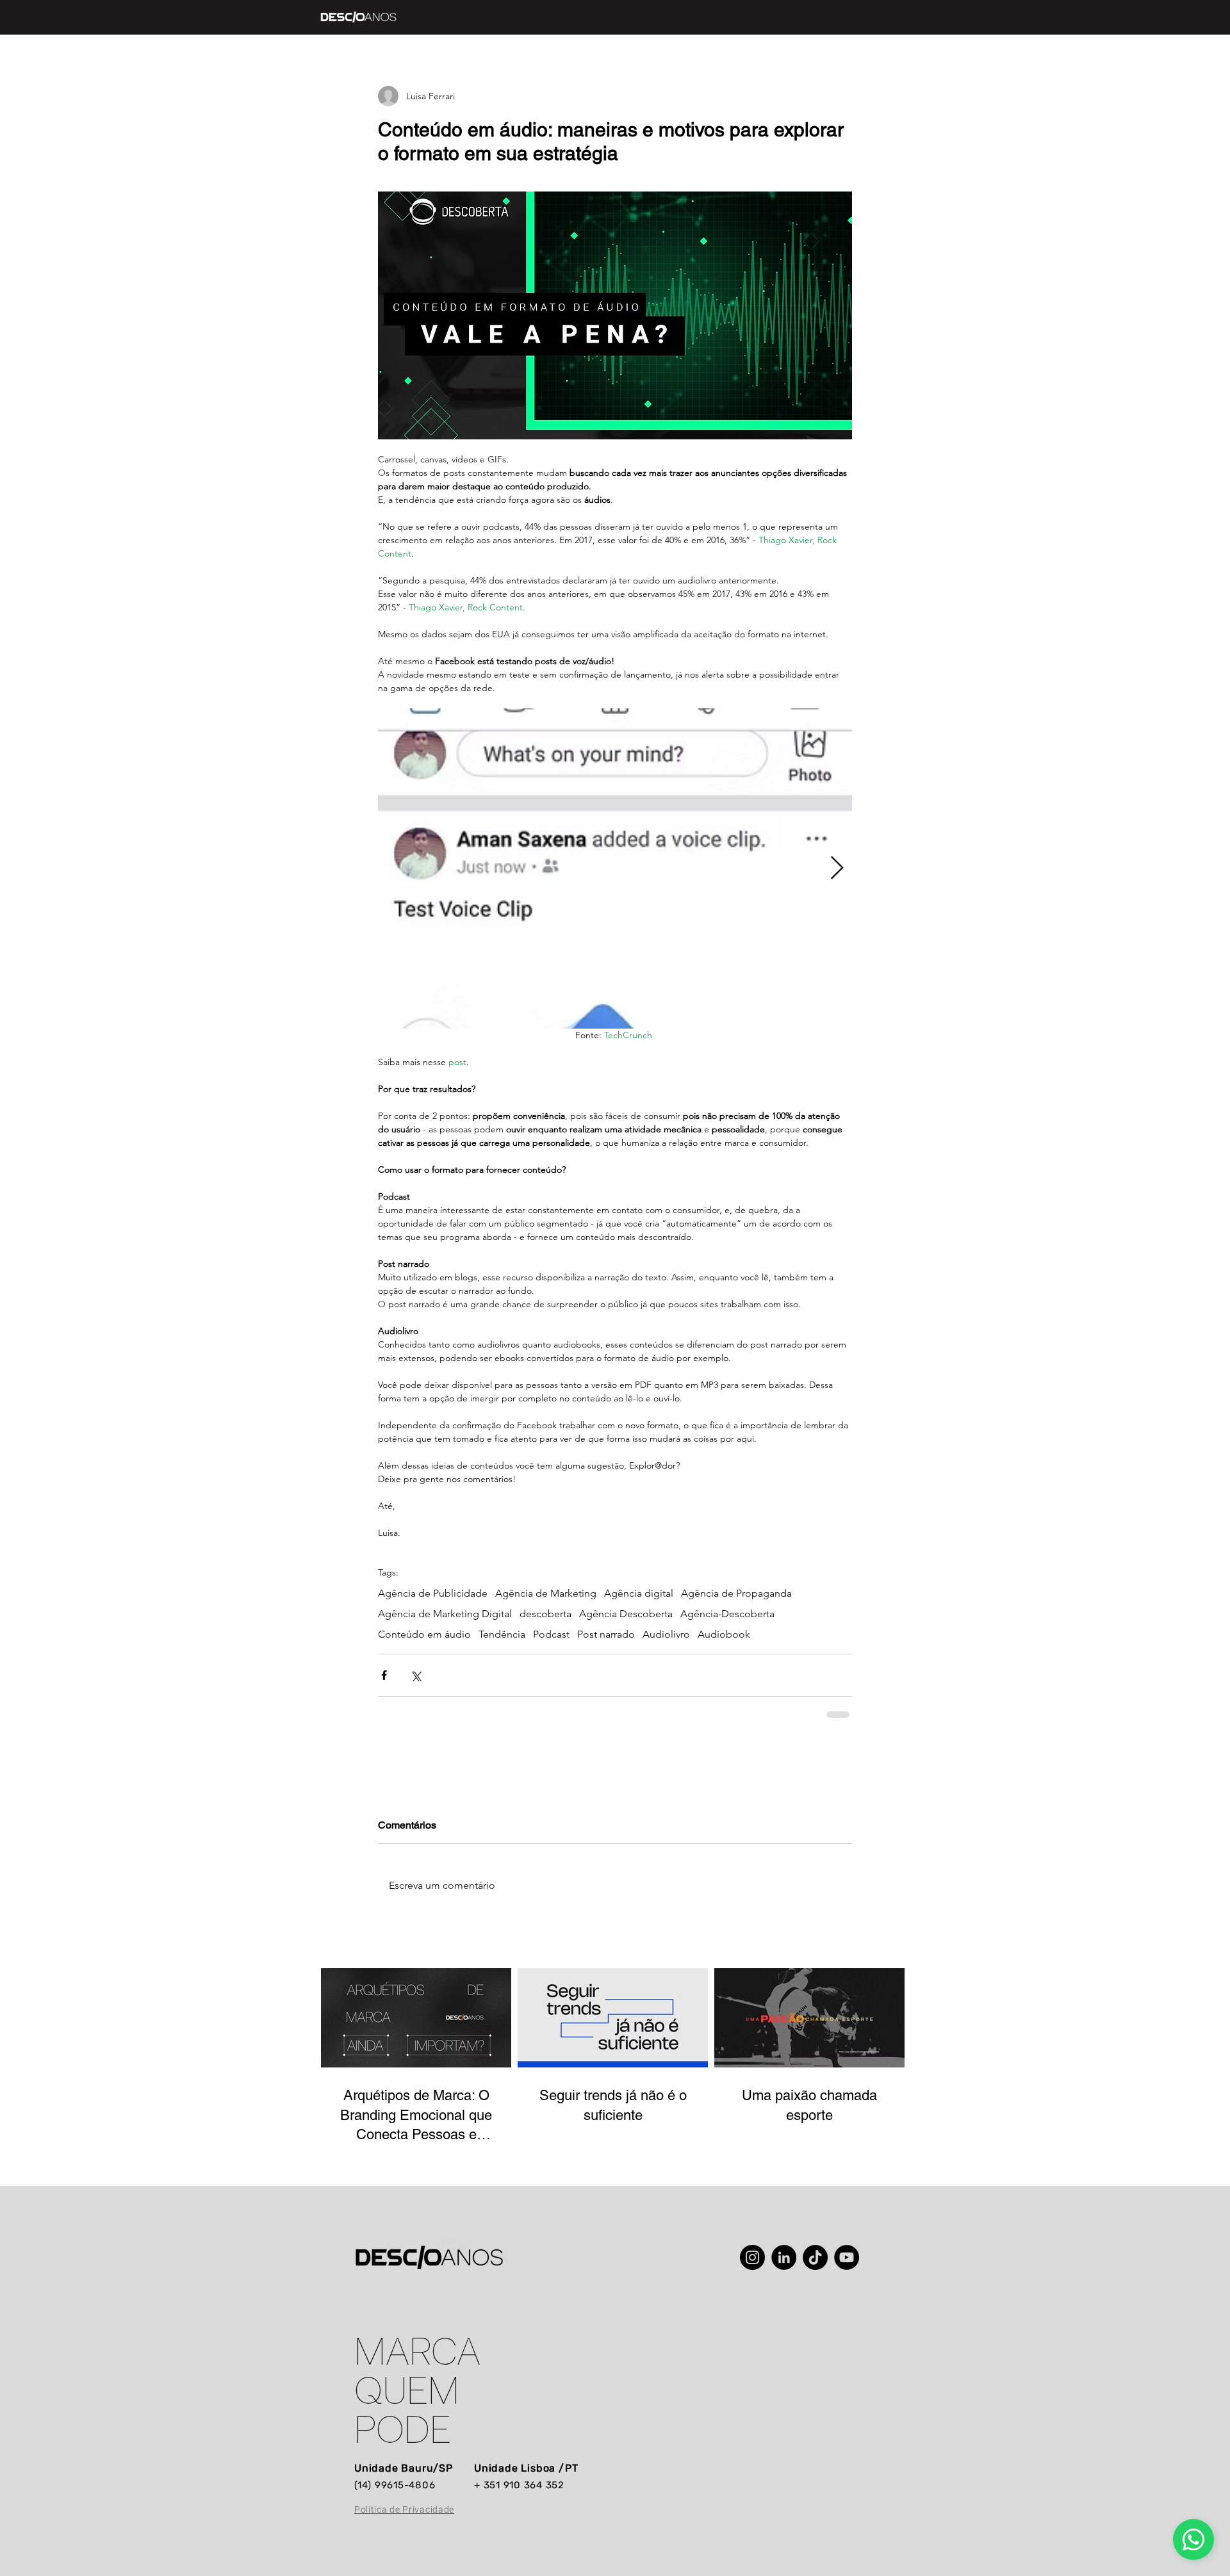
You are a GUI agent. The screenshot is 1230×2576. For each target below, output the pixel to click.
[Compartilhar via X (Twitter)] (415, 1675)
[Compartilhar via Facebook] (384, 1675)
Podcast (551, 1634)
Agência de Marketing (546, 1593)
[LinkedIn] (784, 2257)
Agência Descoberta (626, 1614)
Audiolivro (666, 1634)
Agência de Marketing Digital (445, 1614)
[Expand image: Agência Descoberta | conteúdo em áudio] (615, 868)
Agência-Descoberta (727, 1614)
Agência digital (639, 1593)
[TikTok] (815, 2257)
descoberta (545, 1614)
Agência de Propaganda (736, 1593)
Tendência (502, 1634)
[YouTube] (847, 2257)
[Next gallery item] (837, 868)
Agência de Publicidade (433, 1593)
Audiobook (724, 1634)
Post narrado (606, 1634)
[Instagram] (752, 2257)
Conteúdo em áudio (424, 1634)
